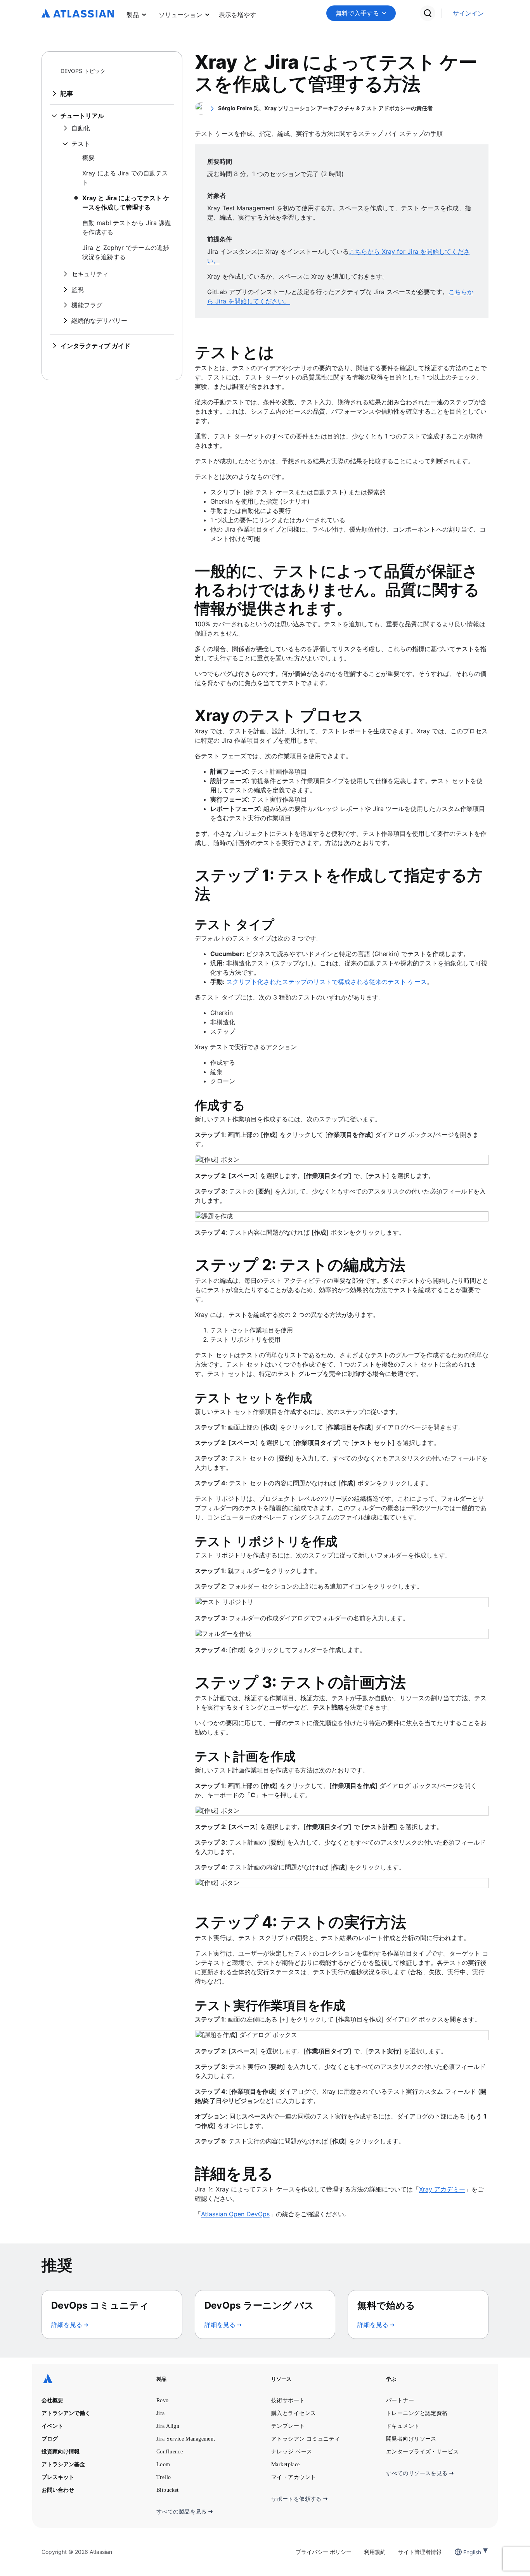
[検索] (428, 13)
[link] (468, 13)
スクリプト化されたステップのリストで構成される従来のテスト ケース (326, 982)
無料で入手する (357, 13)
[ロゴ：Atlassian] (78, 14)
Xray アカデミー (442, 2189)
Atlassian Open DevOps (235, 2214)
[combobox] (464, 2552)
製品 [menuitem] (133, 15)
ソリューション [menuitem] (180, 15)
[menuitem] (237, 13)
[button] (237, 13)
